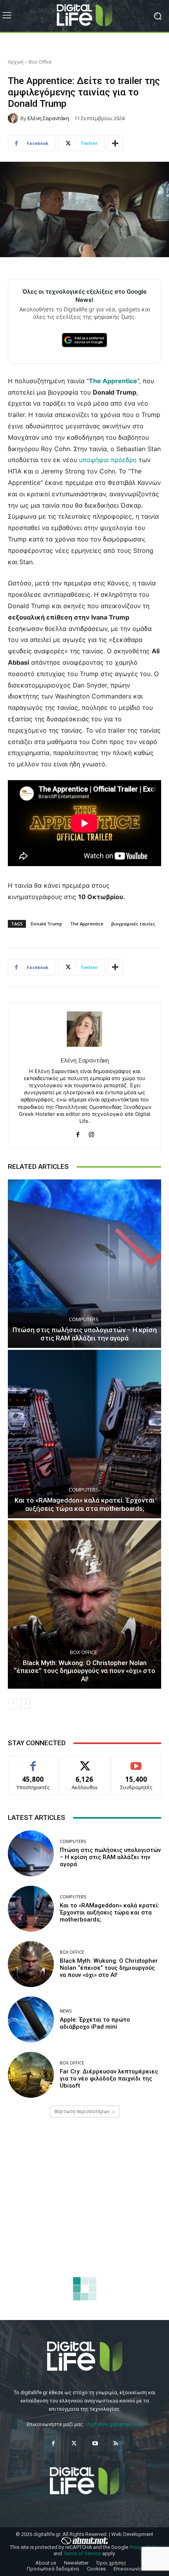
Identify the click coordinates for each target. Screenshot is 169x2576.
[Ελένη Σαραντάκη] (14, 118)
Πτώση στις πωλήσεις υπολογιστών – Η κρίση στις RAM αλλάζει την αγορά (85, 1334)
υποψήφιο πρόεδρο (108, 460)
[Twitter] (74, 2443)
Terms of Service (82, 2553)
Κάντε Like (33, 1762)
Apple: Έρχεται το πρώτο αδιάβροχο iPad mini (95, 2023)
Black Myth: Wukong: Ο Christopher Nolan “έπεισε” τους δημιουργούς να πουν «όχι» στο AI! (84, 1671)
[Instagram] (91, 1133)
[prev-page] (13, 1704)
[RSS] (116, 2443)
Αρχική (16, 62)
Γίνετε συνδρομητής (136, 1765)
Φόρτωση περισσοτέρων (82, 2112)
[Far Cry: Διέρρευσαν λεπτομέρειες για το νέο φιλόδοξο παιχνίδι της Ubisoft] (31, 2075)
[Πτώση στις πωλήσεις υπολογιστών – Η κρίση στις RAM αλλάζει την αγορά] (84, 1264)
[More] (115, 143)
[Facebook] (78, 1133)
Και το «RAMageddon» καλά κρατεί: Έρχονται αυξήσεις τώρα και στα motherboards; (84, 1504)
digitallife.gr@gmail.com (114, 2424)
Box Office (40, 62)
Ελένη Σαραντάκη (48, 118)
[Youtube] (95, 2443)
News (66, 2011)
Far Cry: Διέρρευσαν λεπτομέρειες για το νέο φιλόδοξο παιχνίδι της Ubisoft (109, 2079)
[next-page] (25, 1704)
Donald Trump (46, 924)
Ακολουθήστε (85, 1762)
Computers (84, 1319)
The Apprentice (87, 924)
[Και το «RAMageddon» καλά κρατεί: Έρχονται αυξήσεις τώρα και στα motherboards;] (84, 1434)
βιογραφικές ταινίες (133, 924)
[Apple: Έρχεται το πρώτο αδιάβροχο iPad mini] (31, 2019)
